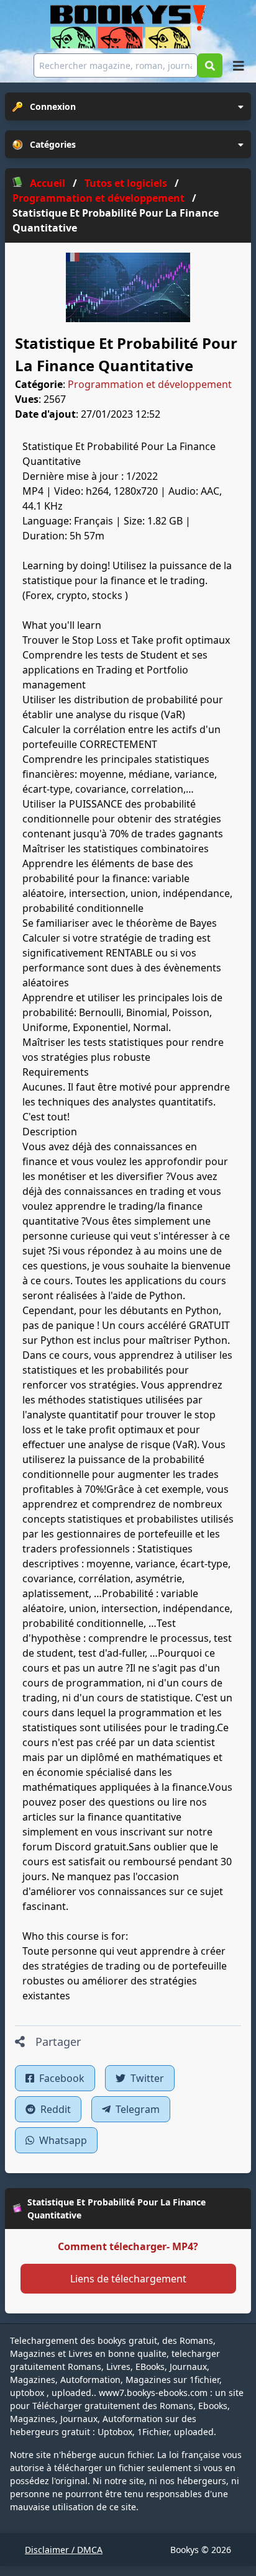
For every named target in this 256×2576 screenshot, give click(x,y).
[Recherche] (210, 65)
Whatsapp (62, 2140)
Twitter (146, 2078)
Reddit (54, 2109)
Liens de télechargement (128, 2279)
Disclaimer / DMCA (64, 2550)
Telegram (136, 2109)
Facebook (61, 2078)
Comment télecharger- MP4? (128, 2246)
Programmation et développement (150, 384)
